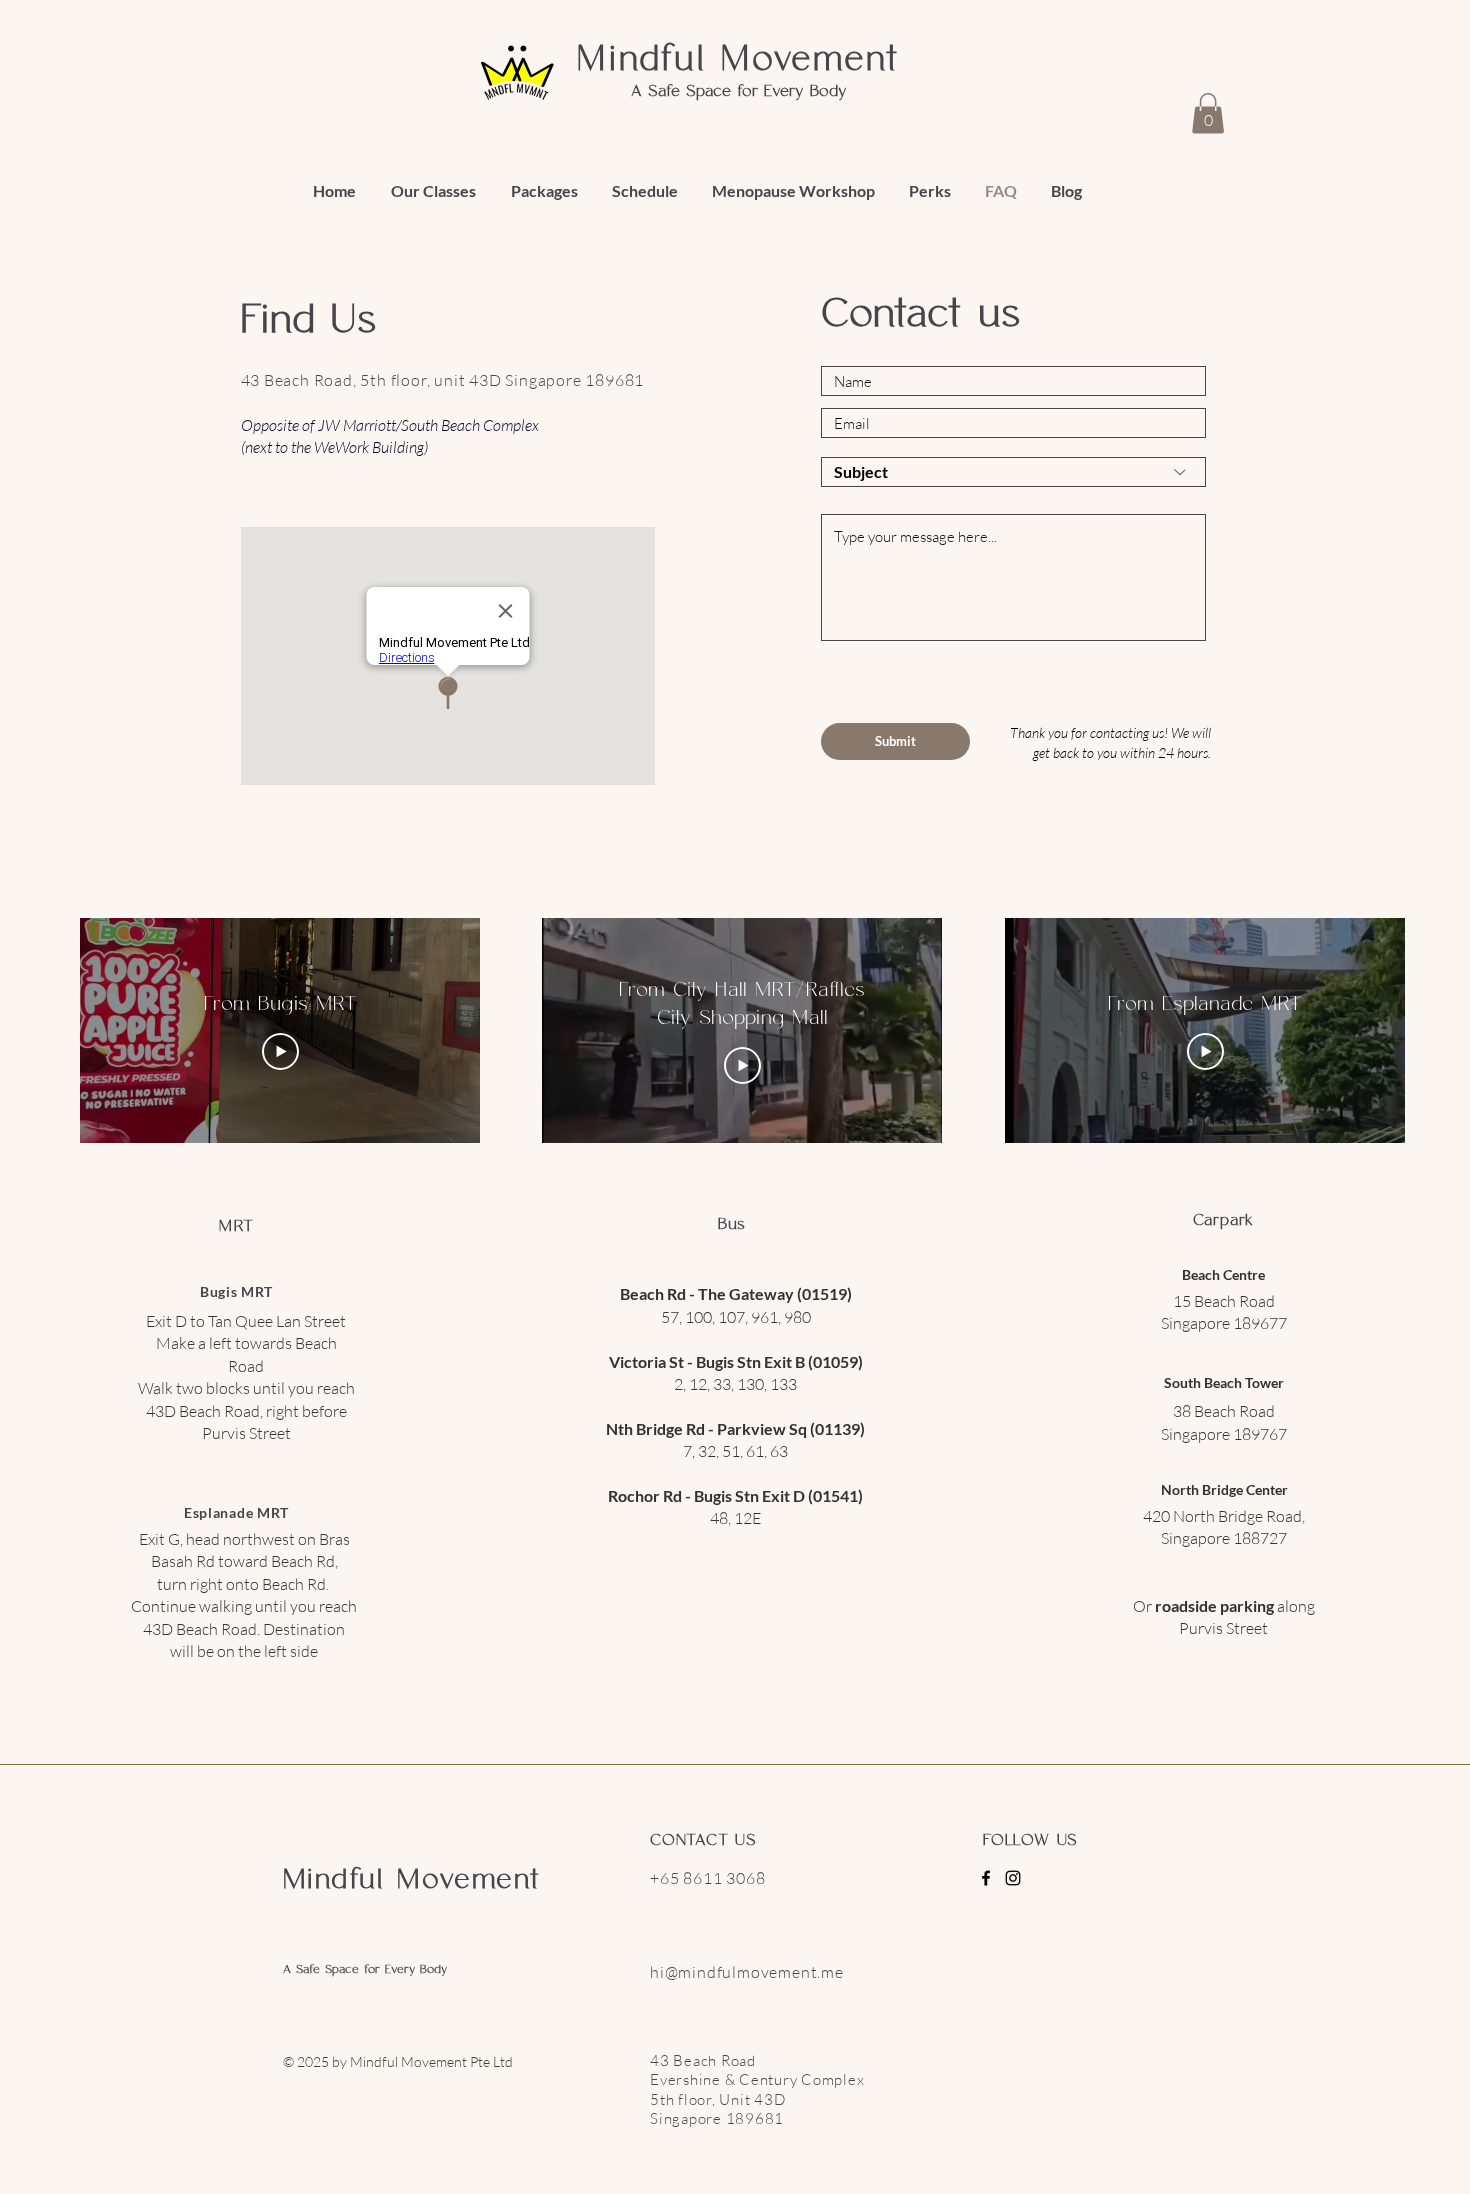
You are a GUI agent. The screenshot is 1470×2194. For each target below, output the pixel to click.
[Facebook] (986, 1878)
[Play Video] (280, 1052)
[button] (1208, 113)
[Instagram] (1013, 1878)
